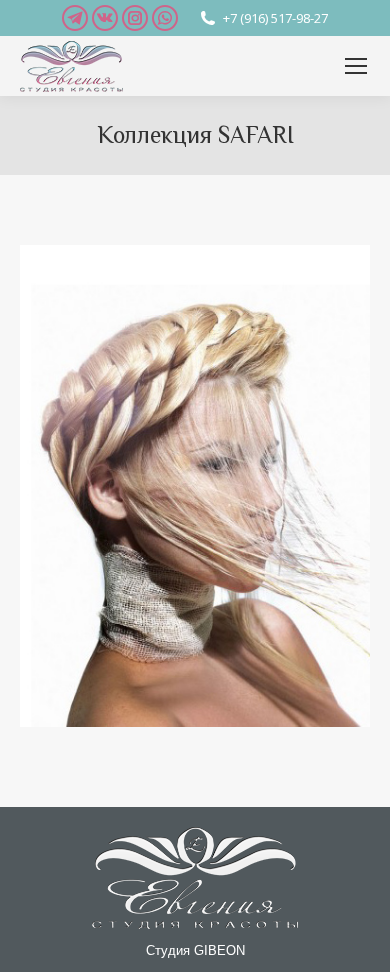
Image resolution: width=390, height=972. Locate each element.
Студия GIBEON (195, 950)
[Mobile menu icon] (356, 66)
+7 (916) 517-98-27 (275, 18)
